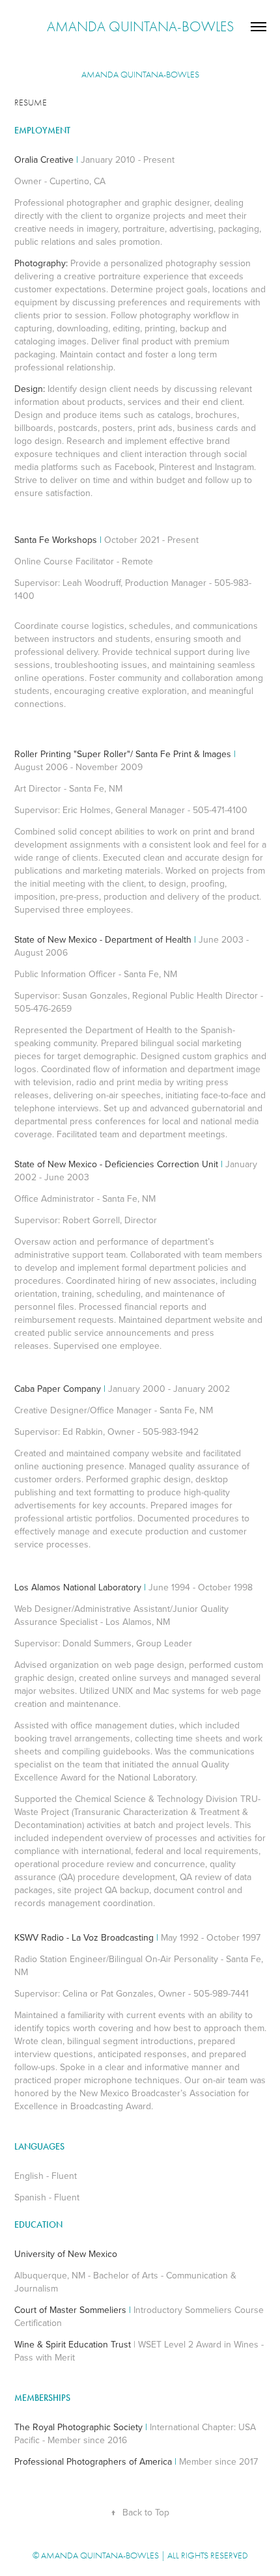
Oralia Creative (44, 159)
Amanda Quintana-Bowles (140, 27)
